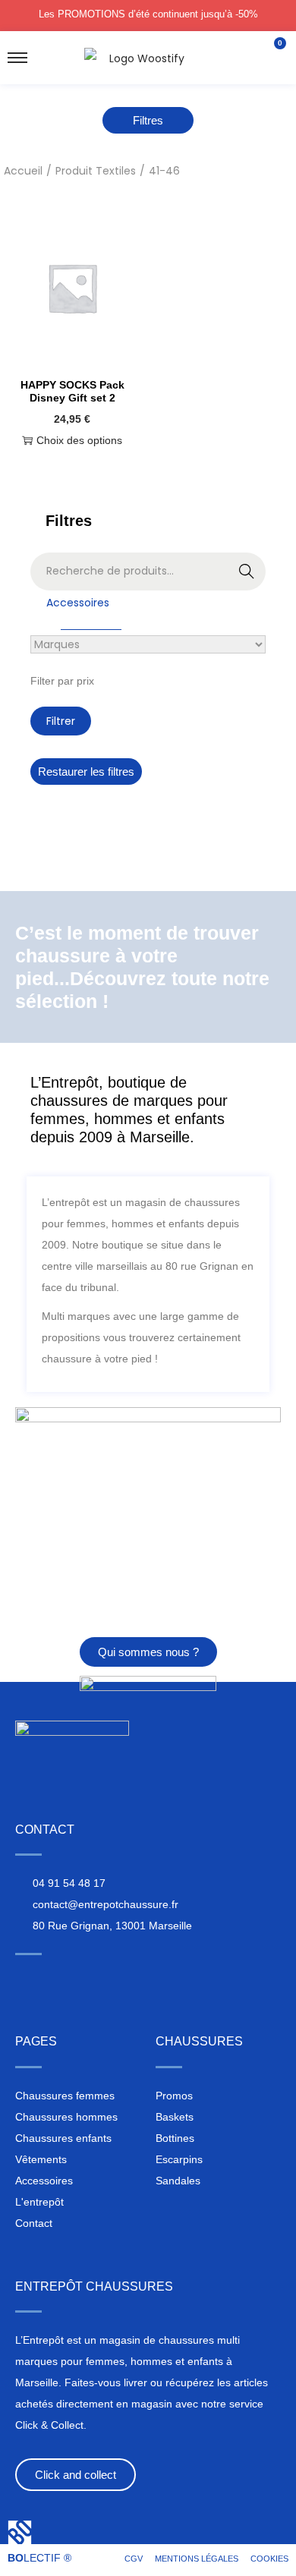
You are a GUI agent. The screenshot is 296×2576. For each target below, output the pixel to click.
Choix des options (79, 440)
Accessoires (78, 603)
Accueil (23, 171)
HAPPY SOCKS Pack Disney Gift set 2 (72, 391)
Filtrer (61, 721)
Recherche (247, 573)
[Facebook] (52, 1980)
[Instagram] (24, 1980)
